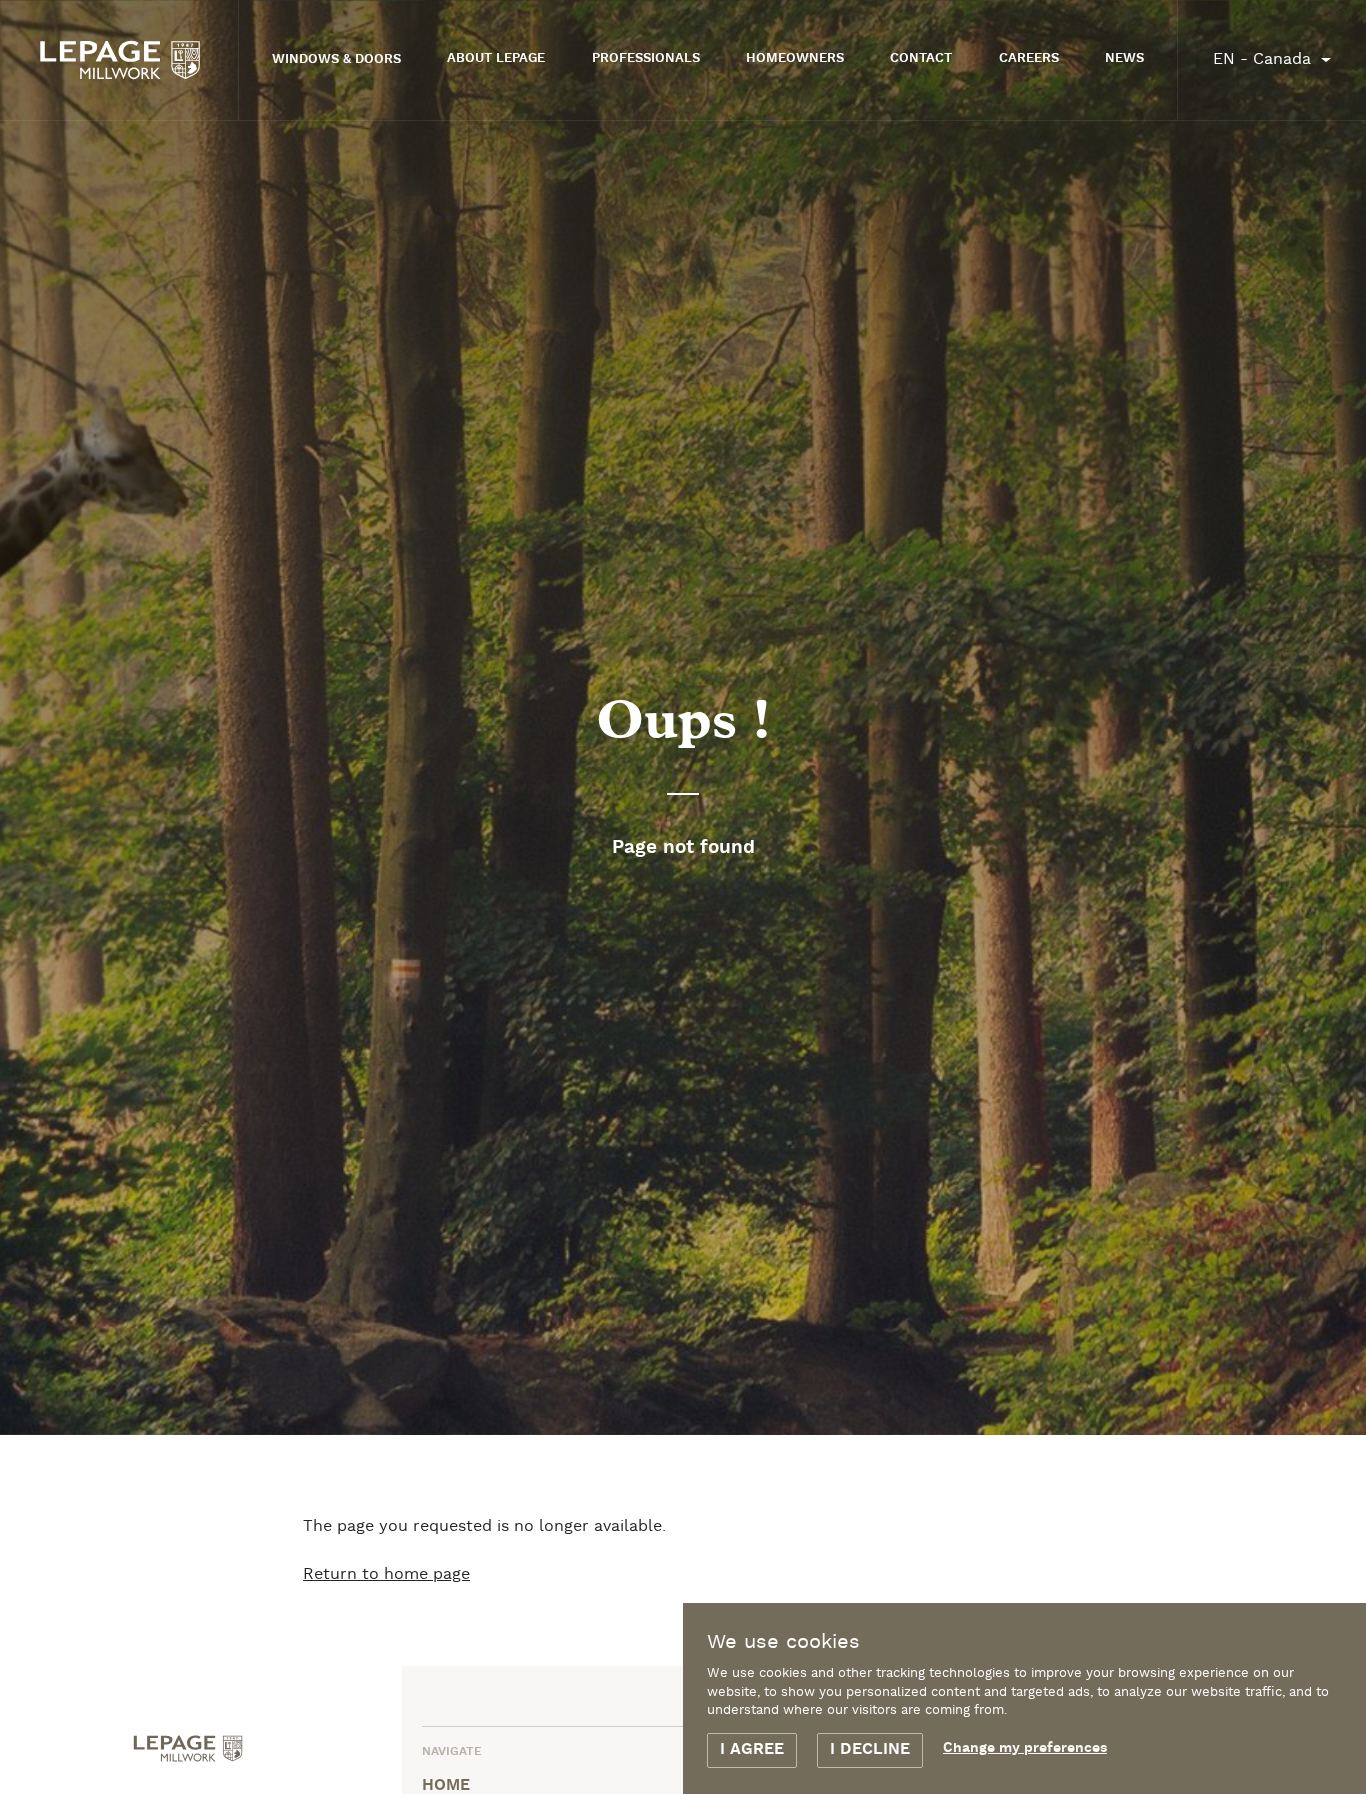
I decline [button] (870, 1750)
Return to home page (386, 1574)
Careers (1029, 59)
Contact (921, 59)
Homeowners (795, 59)
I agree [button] (752, 1750)
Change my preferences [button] (1025, 1748)
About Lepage (496, 59)
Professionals (646, 59)
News (1124, 59)
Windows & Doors (336, 60)
